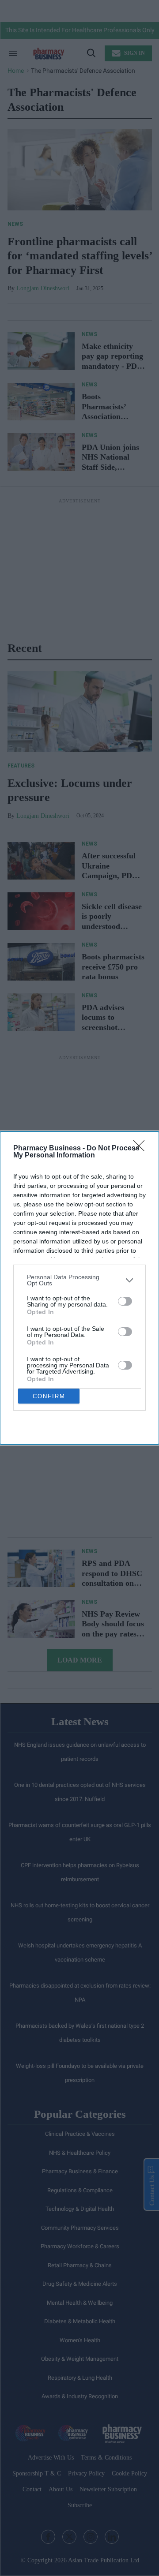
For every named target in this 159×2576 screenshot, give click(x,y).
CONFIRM (49, 1396)
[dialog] (79, 1288)
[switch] (125, 1301)
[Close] (142, 1149)
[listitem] (79, 1280)
